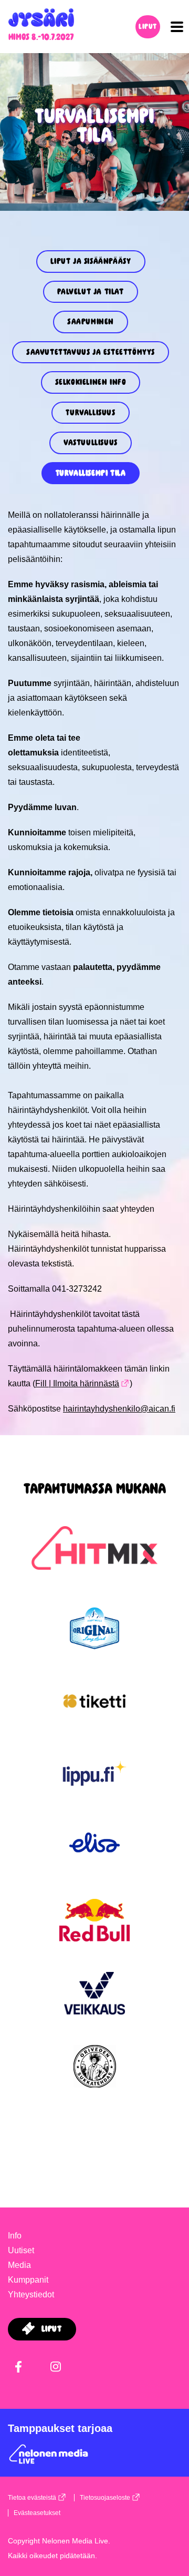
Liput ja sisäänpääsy (91, 261)
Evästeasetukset (37, 2513)
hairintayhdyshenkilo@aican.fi (119, 1409)
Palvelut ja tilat (90, 292)
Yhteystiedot (31, 2294)
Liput (148, 27)
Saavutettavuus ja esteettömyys (91, 352)
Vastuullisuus (91, 443)
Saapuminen (91, 322)
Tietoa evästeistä (32, 2498)
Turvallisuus (90, 413)
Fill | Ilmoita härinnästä (77, 1383)
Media (19, 2265)
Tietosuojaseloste (105, 2498)
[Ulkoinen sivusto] (94, 1566)
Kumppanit (28, 2280)
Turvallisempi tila (91, 473)
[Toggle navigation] (174, 27)
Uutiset (21, 2250)
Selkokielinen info (91, 382)
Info (15, 2236)
